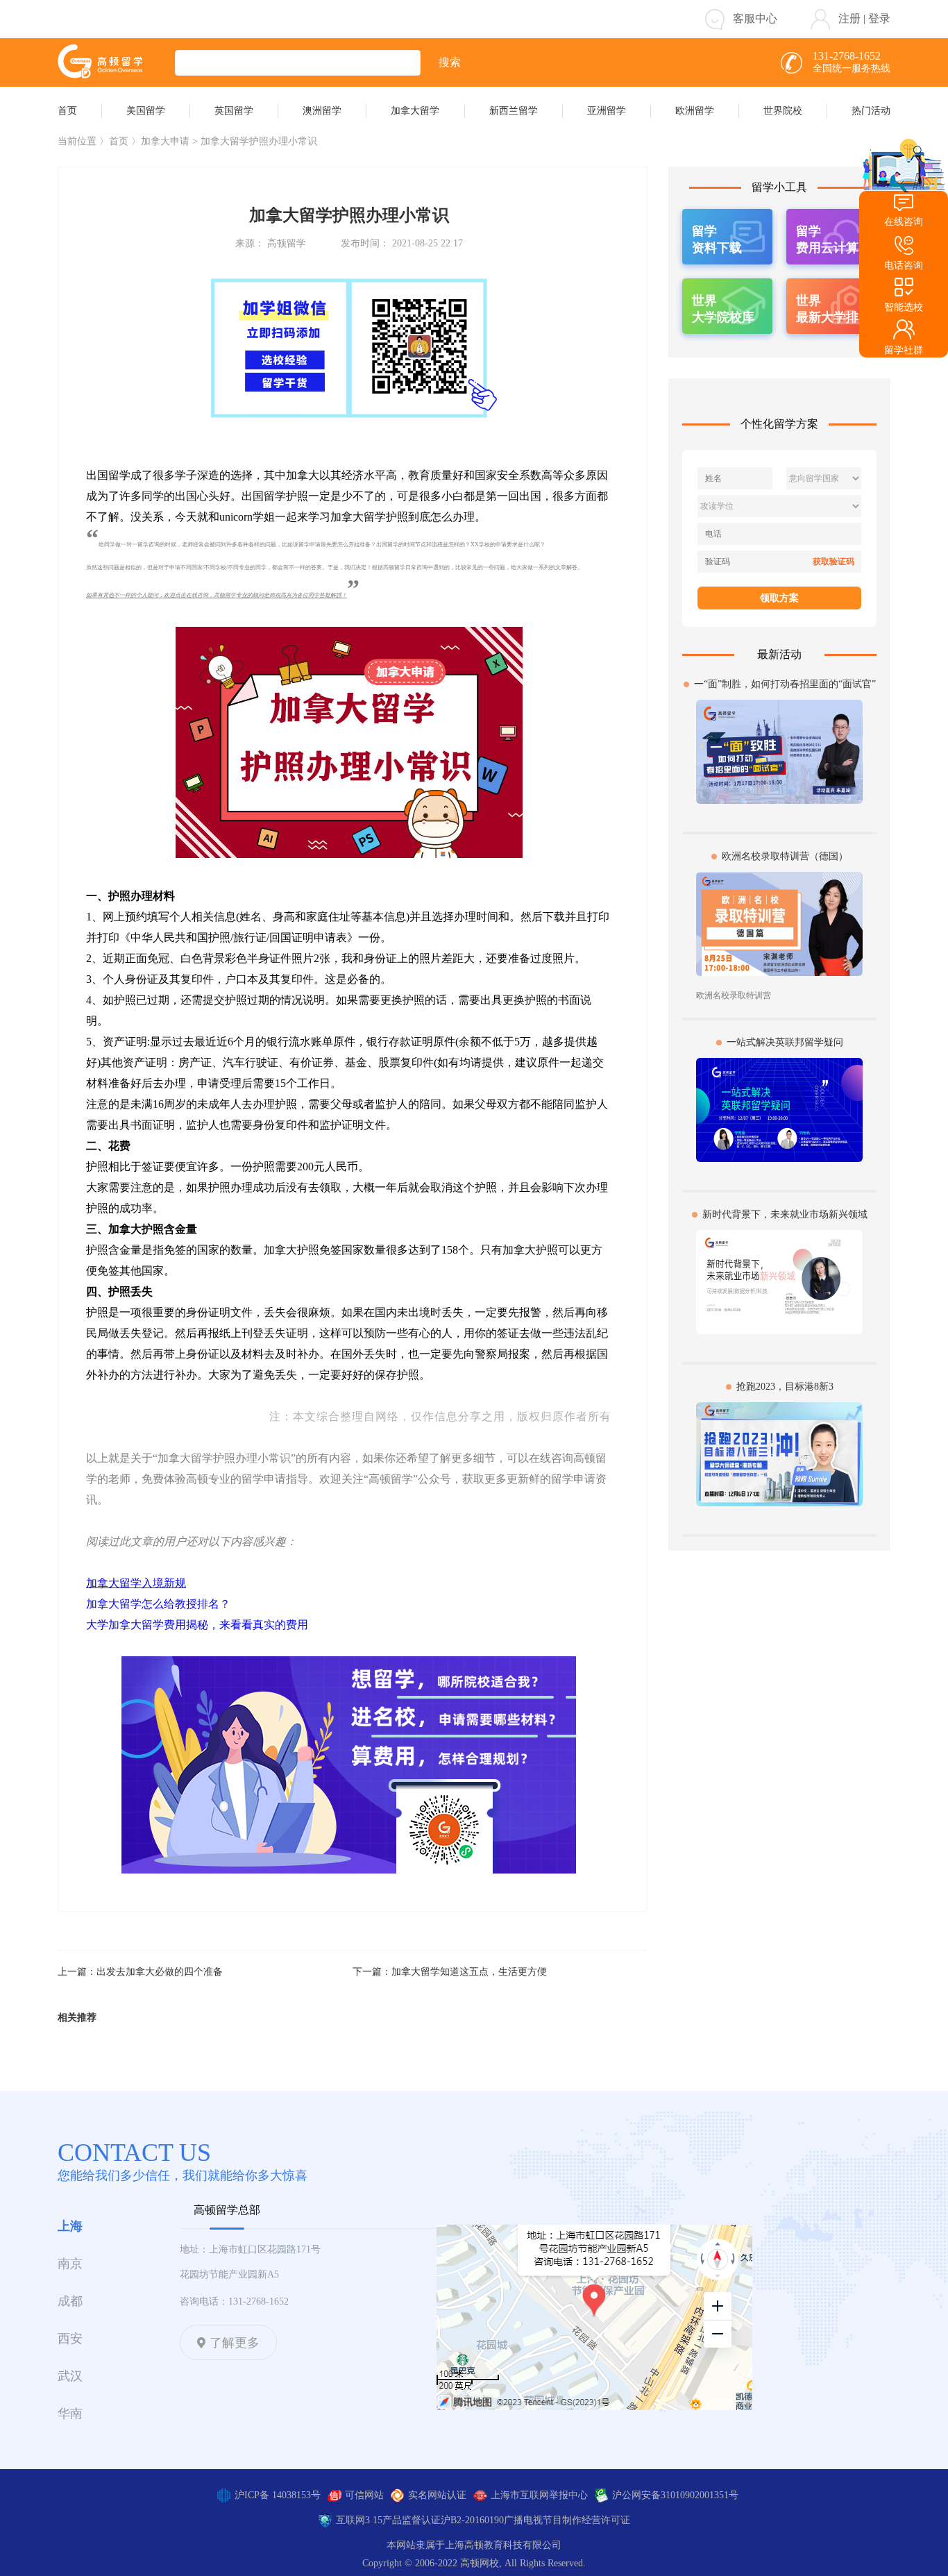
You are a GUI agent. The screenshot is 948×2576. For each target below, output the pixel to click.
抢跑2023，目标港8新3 (785, 1387)
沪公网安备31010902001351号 (675, 2495)
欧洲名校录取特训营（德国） (785, 856)
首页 (119, 141)
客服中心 (755, 18)
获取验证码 (833, 562)
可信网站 (364, 2495)
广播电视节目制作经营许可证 (567, 2520)
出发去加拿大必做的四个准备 (160, 1972)
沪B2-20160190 (472, 2520)
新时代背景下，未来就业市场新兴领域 (785, 1214)
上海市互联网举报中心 (539, 2495)
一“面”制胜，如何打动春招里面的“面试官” (785, 684)
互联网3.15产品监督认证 (388, 2520)
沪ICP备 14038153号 (278, 2495)
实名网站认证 (437, 2495)
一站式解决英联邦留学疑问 (785, 1042)
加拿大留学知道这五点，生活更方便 (469, 1972)
